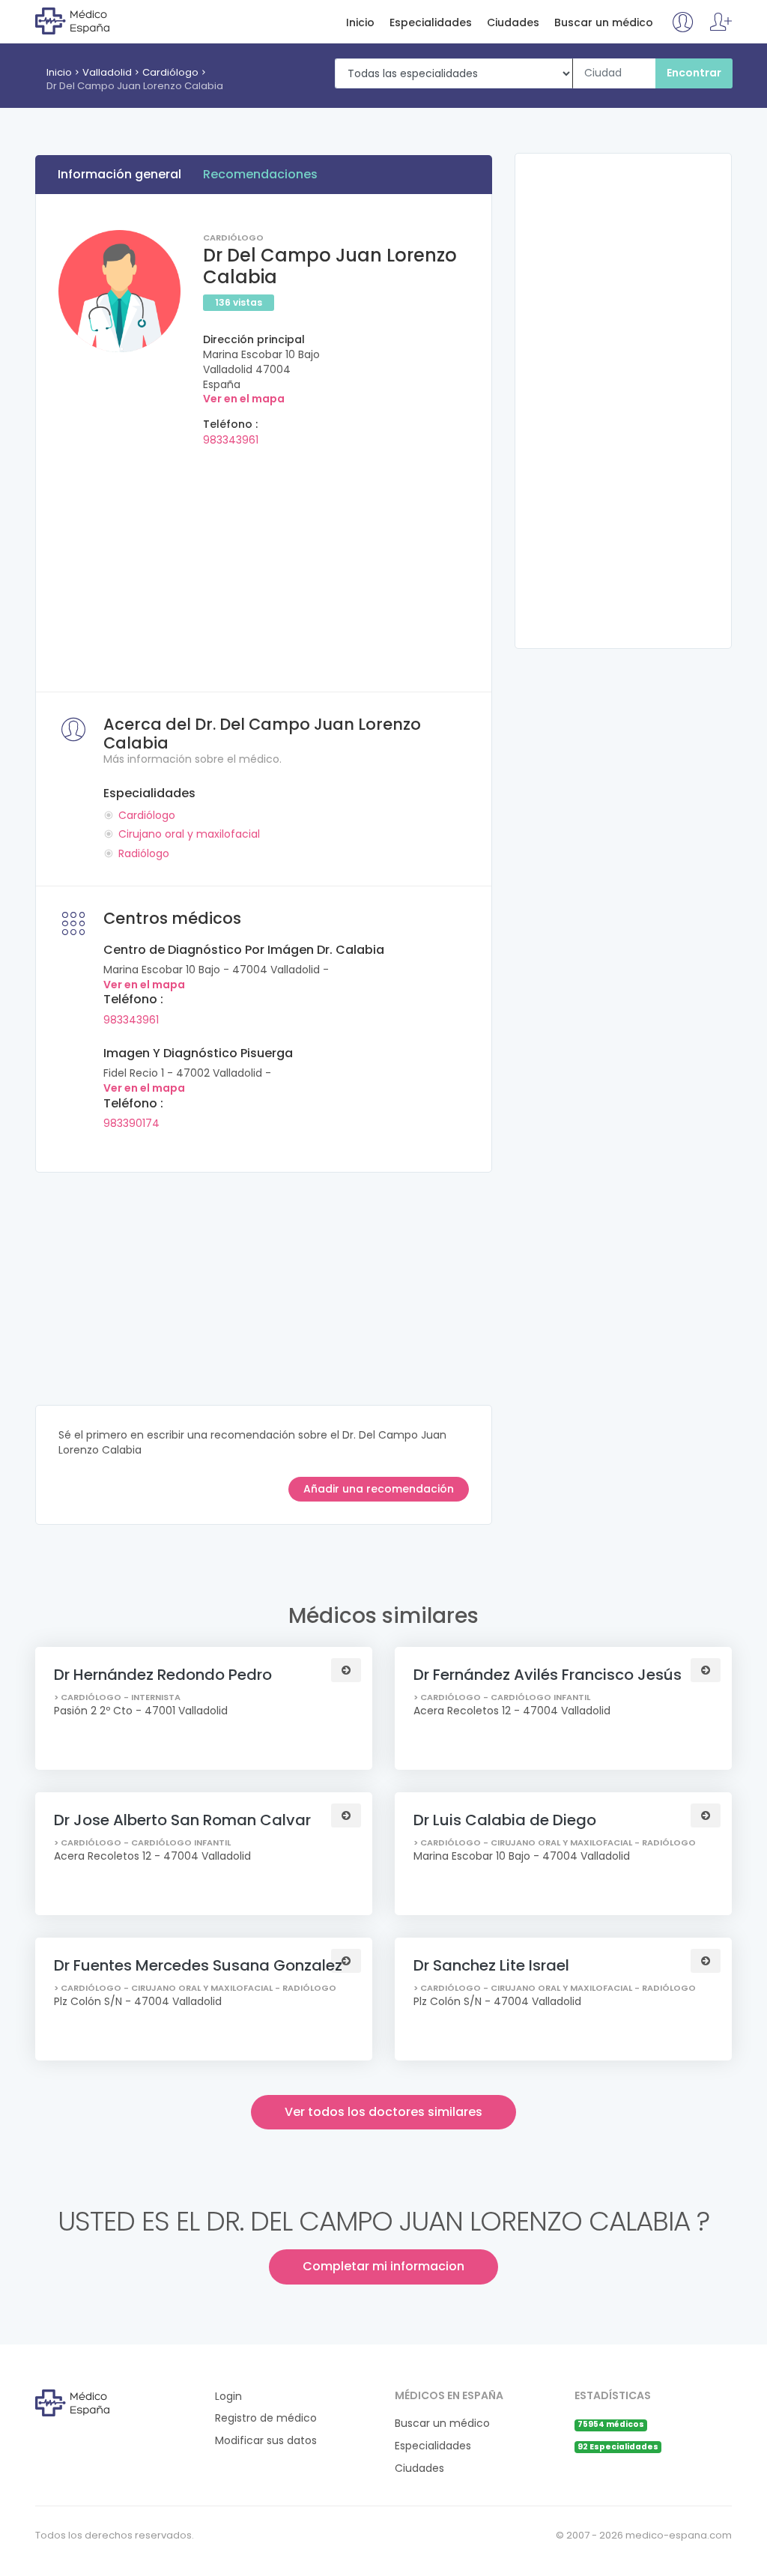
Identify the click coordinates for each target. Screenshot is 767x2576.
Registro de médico (266, 2418)
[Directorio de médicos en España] (96, 20)
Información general (119, 174)
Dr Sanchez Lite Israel (491, 1965)
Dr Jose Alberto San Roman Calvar (182, 1820)
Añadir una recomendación (379, 1489)
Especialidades (431, 23)
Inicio (360, 23)
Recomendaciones (260, 174)
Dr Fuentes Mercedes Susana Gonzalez (198, 1965)
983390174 (131, 1123)
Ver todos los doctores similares (383, 2112)
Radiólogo (144, 853)
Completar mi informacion (383, 2266)
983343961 (231, 440)
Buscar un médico (604, 23)
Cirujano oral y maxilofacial (189, 834)
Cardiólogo (170, 72)
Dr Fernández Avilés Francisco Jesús (548, 1675)
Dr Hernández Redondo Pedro (163, 1675)
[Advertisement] (264, 564)
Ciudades (513, 23)
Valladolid (107, 72)
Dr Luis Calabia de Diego (505, 1820)
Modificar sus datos (266, 2441)
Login (228, 2397)
